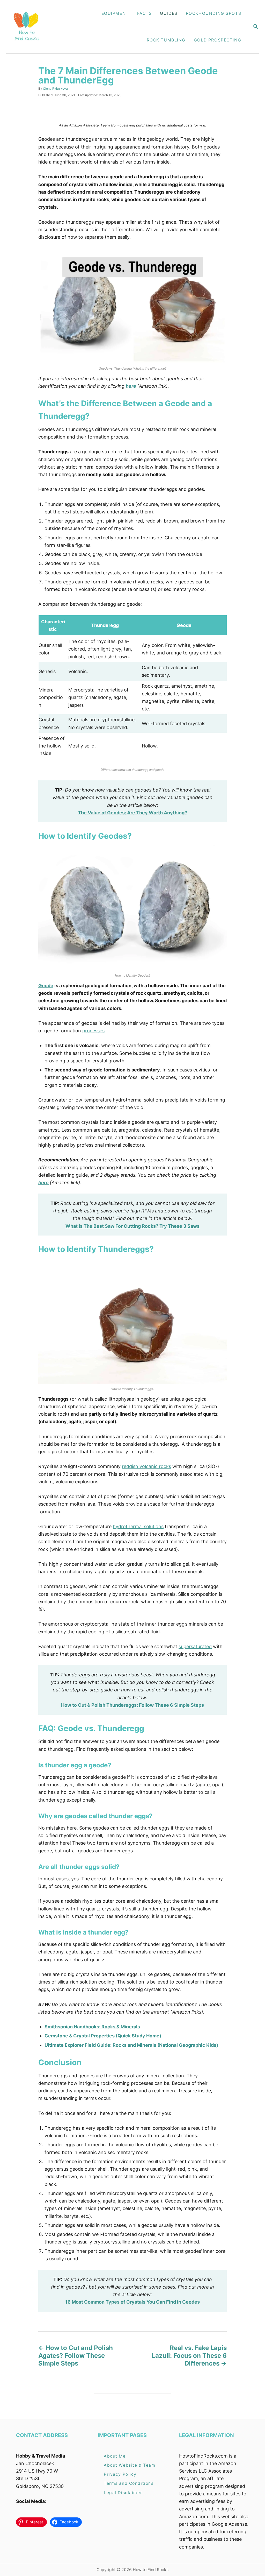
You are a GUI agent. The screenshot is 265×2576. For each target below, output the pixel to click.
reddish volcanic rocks (146, 1466)
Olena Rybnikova (55, 89)
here (131, 386)
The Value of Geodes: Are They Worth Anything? (132, 813)
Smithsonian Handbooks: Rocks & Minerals (92, 2027)
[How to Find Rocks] (26, 27)
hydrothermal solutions (138, 1526)
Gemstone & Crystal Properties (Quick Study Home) (103, 2036)
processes (93, 1031)
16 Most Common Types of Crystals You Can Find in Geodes (132, 2302)
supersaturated (195, 1646)
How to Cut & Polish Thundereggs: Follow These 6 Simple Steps (132, 1705)
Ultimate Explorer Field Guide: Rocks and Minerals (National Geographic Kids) (131, 2045)
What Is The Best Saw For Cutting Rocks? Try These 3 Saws (132, 1226)
